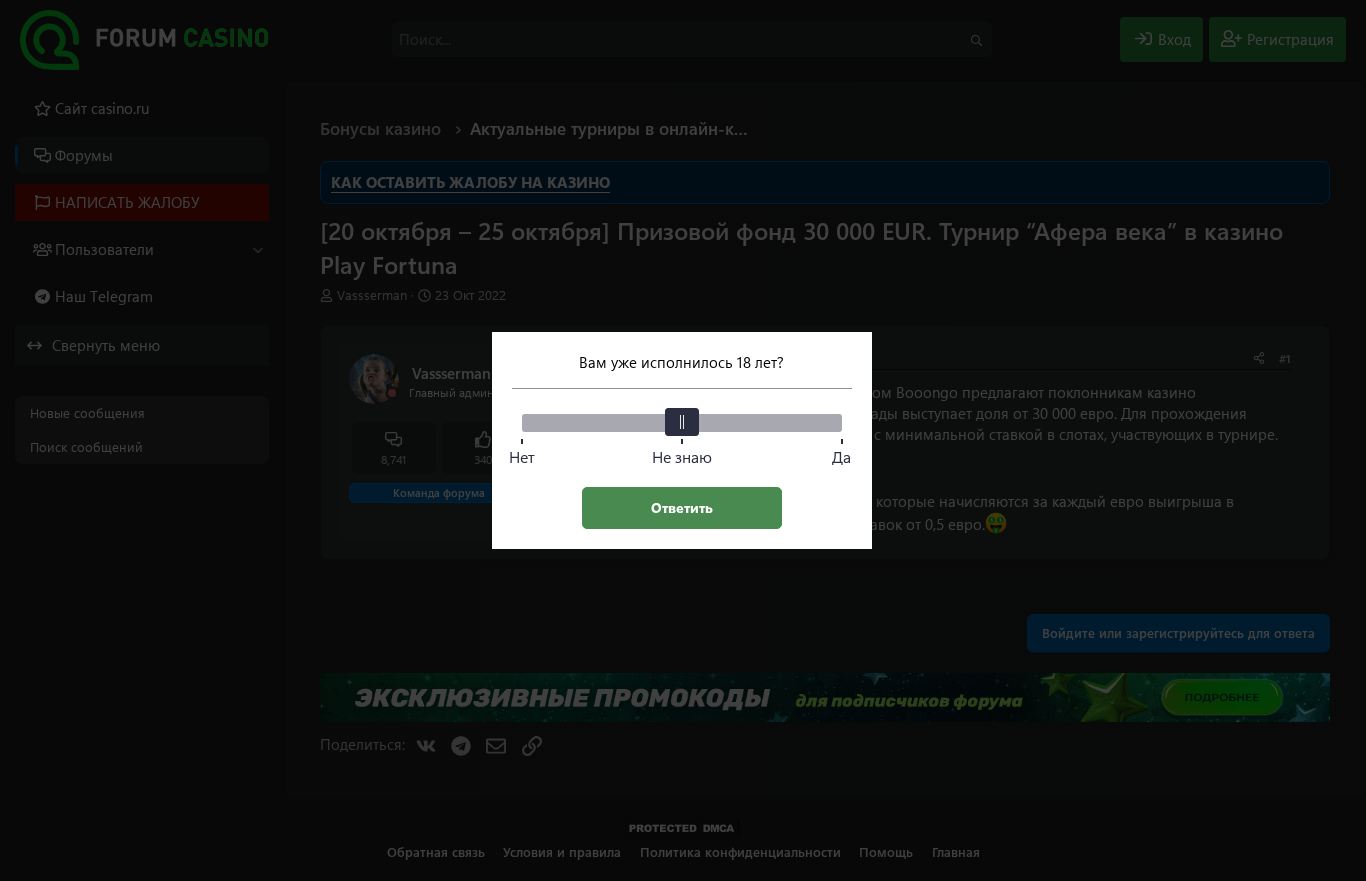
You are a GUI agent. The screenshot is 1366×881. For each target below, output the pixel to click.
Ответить (682, 507)
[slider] (682, 422)
